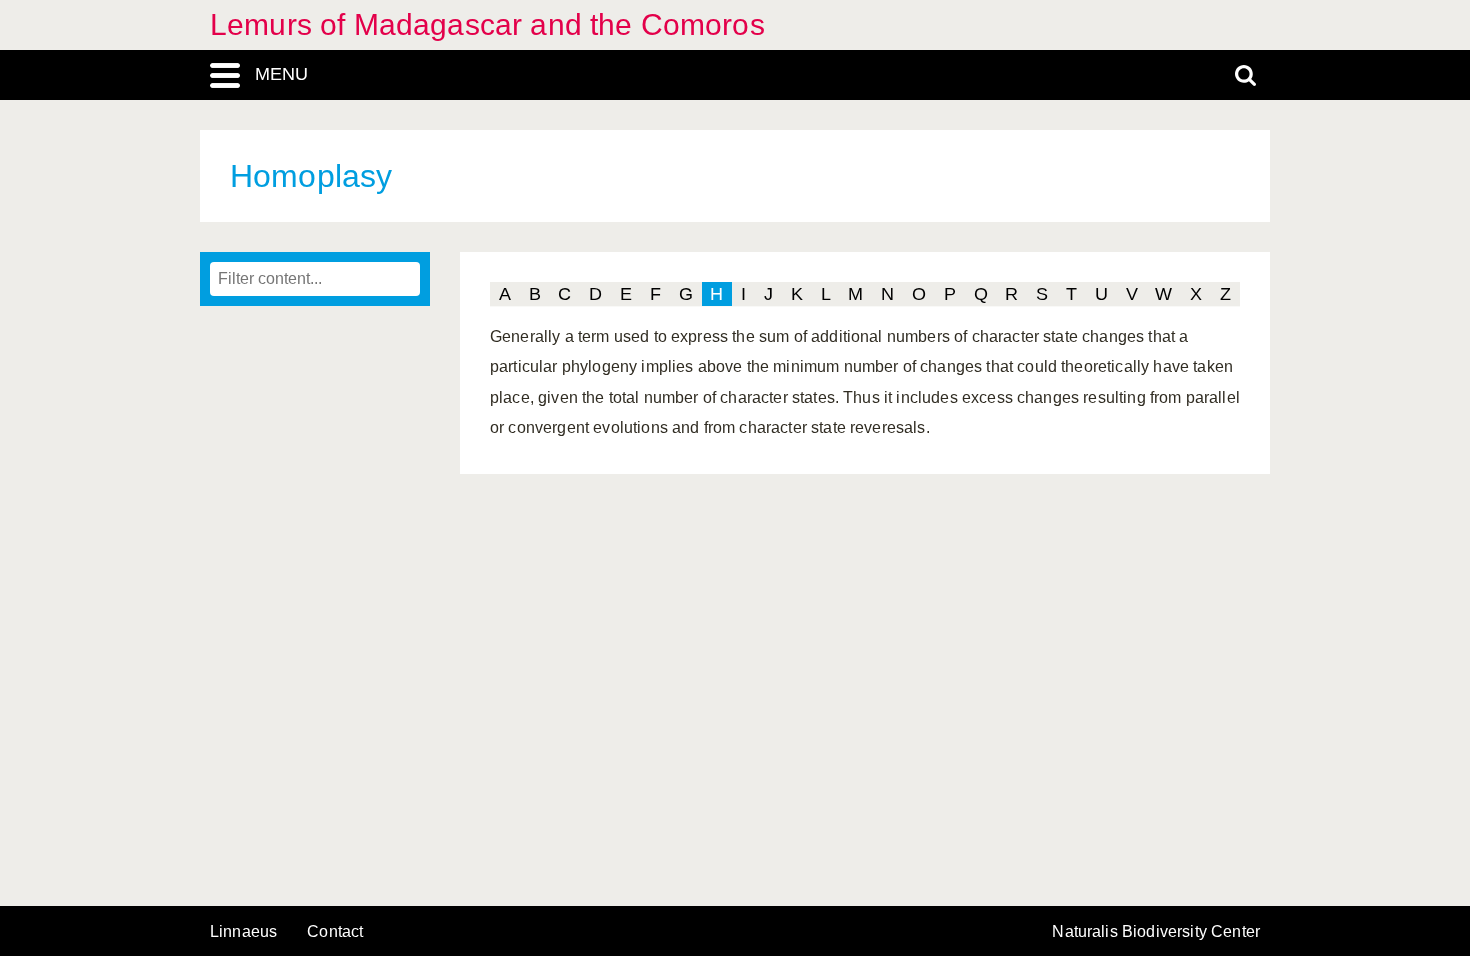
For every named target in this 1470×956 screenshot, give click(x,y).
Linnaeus (243, 932)
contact (335, 931)
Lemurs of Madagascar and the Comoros (487, 24)
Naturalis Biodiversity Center (1156, 932)
